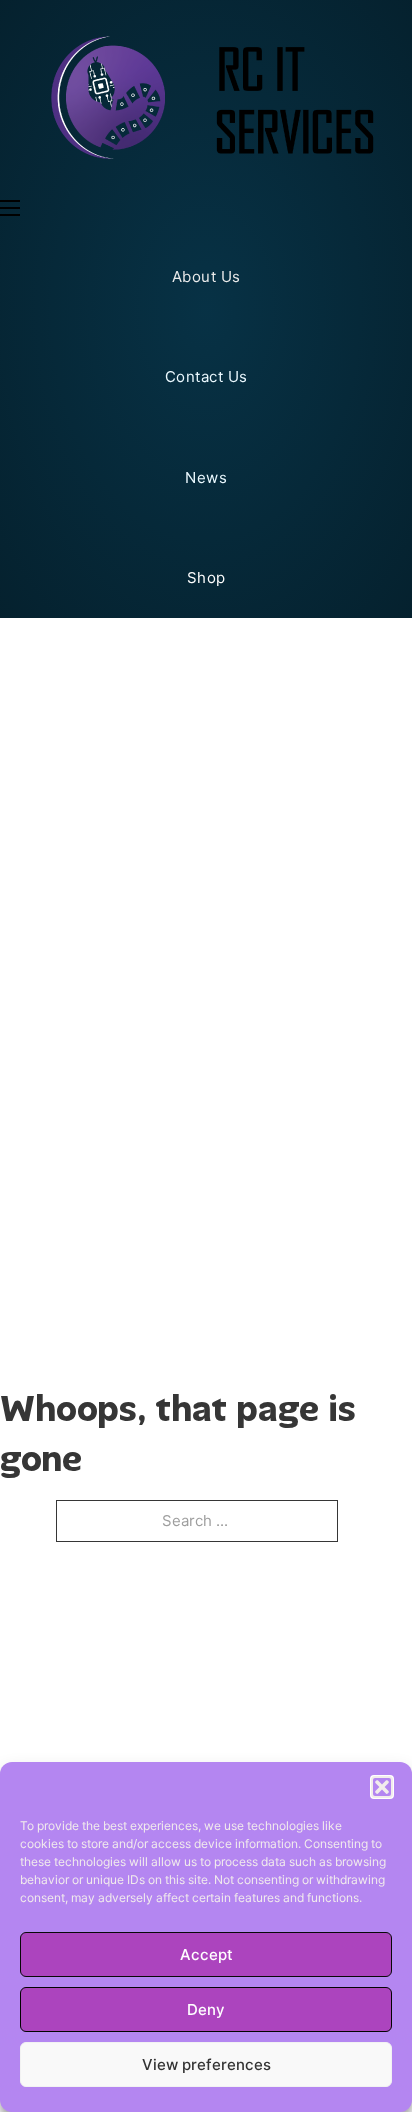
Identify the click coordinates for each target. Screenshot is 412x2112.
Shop (206, 577)
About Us (206, 276)
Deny (206, 2009)
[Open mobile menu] (10, 208)
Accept (206, 1954)
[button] (382, 1787)
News (206, 477)
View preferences (206, 2064)
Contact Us (206, 376)
